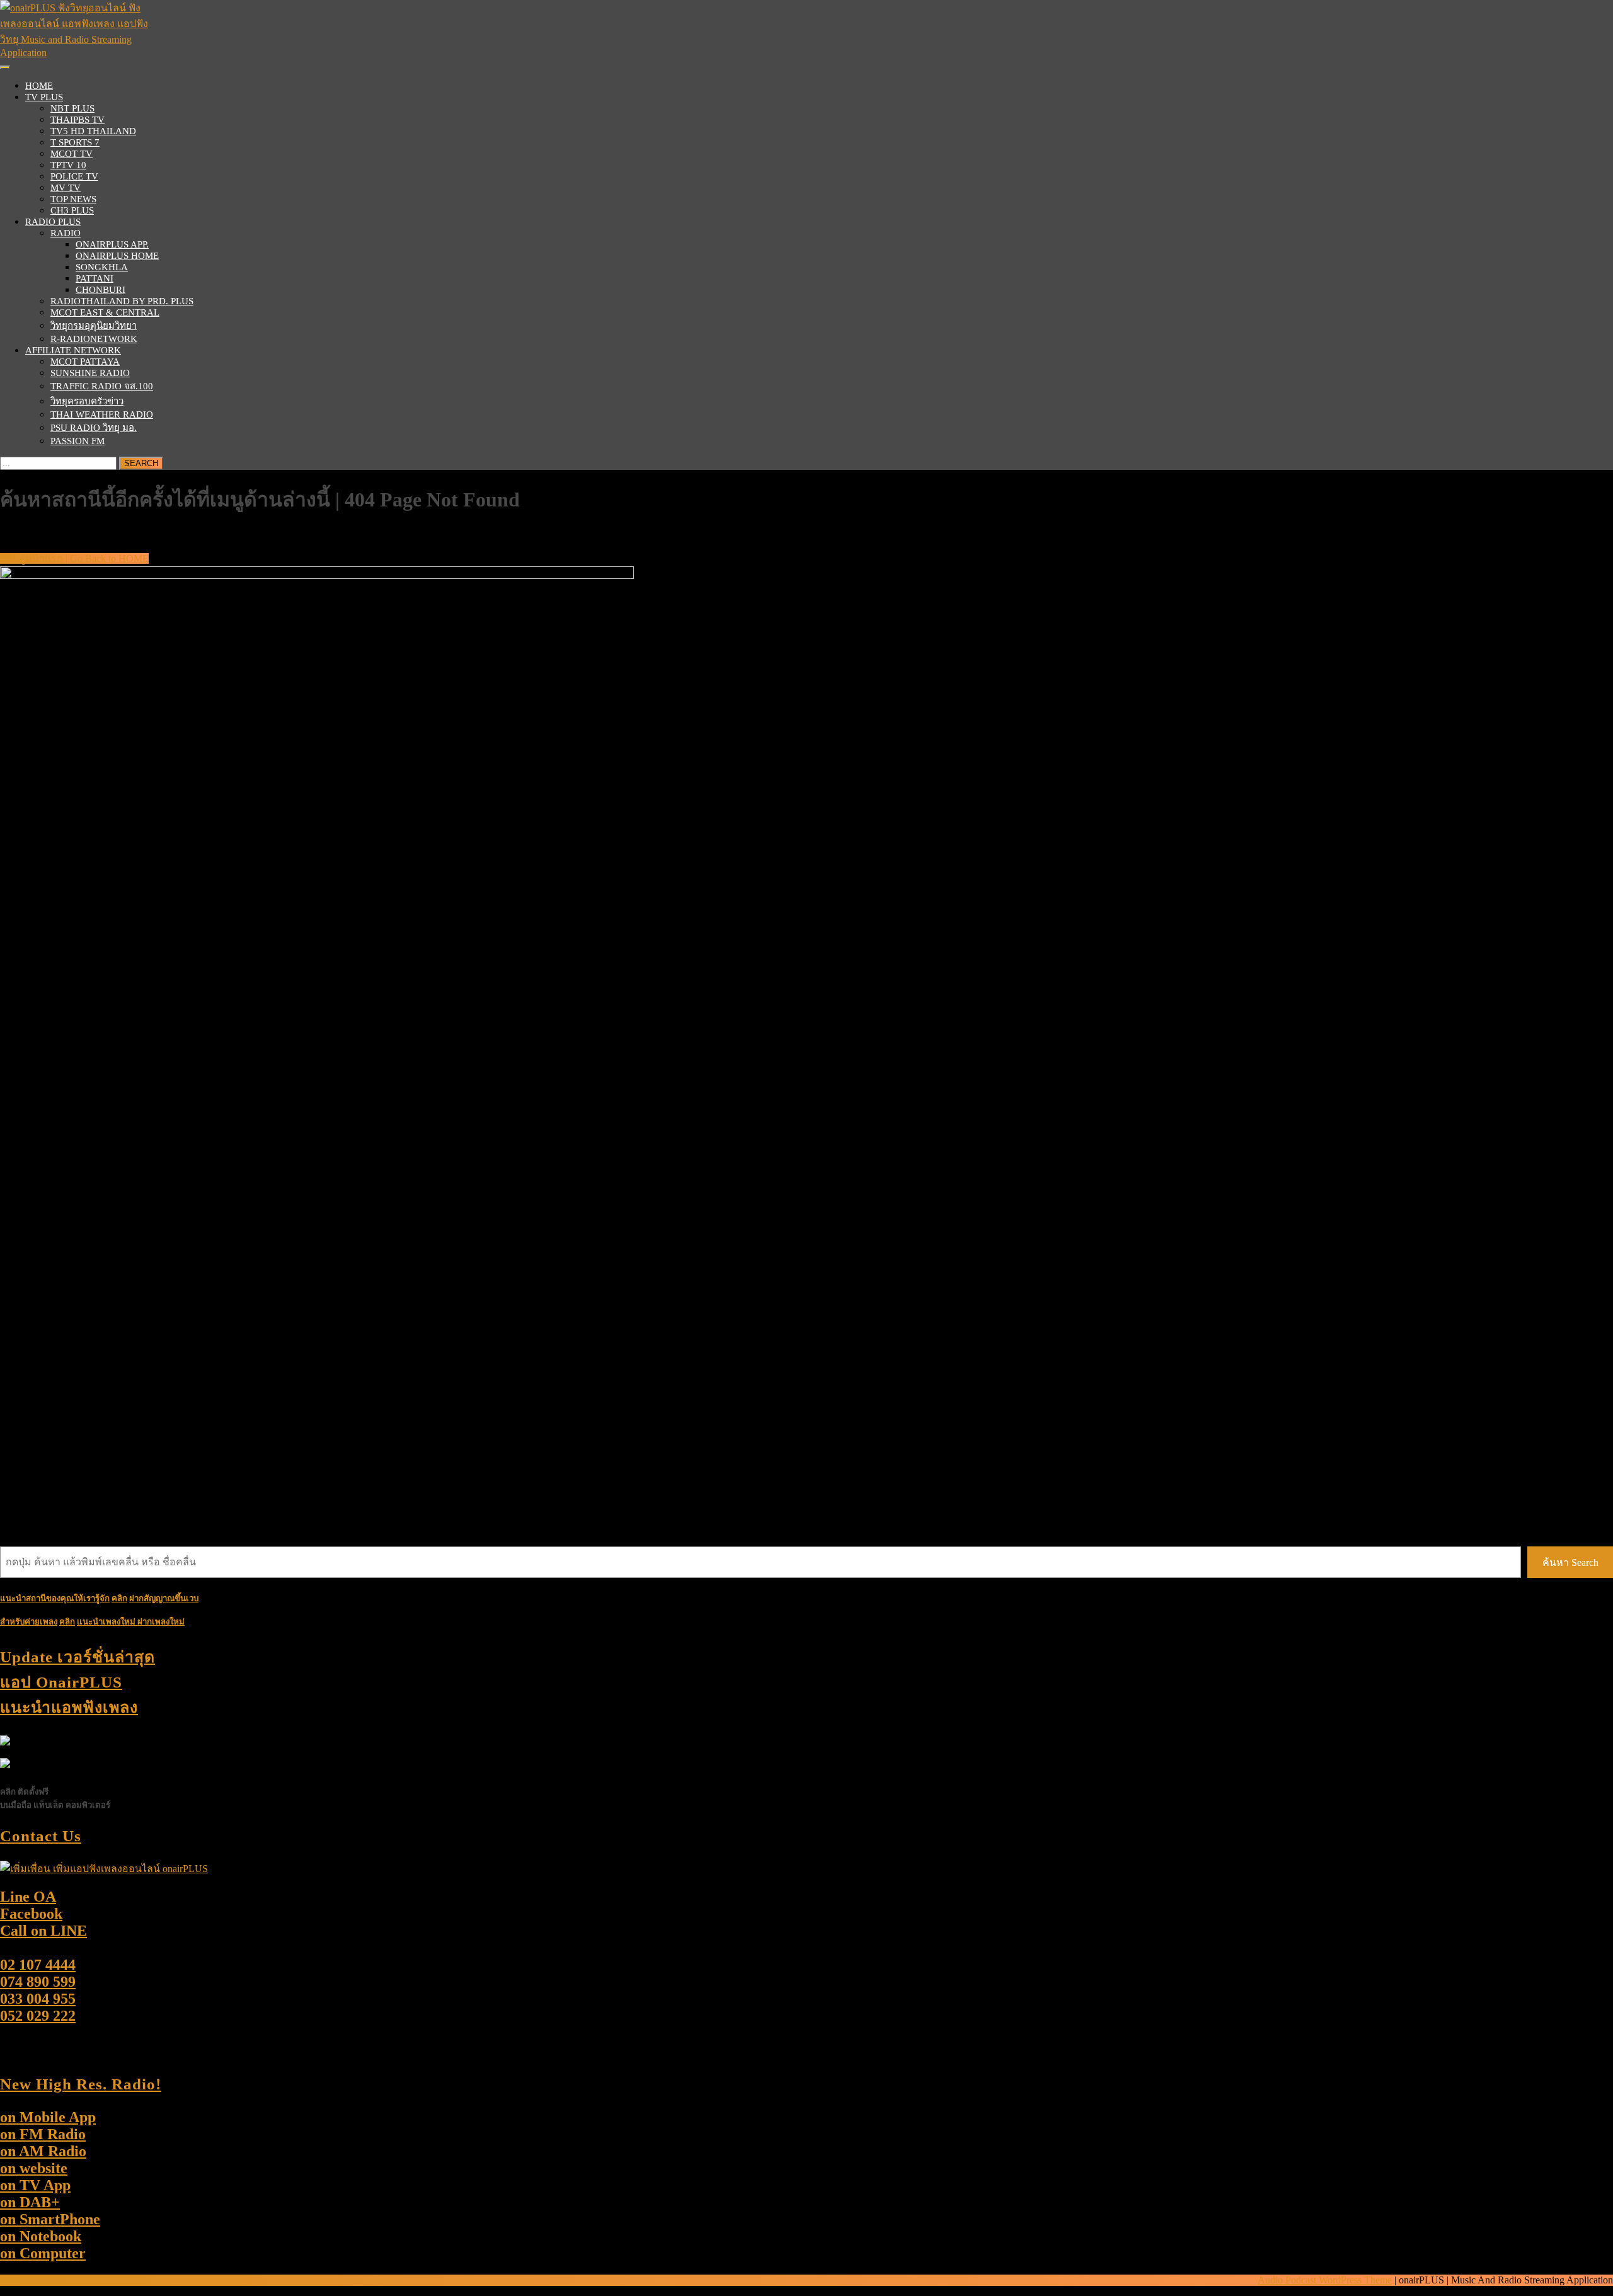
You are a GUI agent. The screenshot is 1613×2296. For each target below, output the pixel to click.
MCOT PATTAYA (85, 362)
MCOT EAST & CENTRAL (105, 312)
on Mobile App (48, 2117)
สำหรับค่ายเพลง (29, 1622)
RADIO (66, 233)
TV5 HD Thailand (93, 131)
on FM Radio (43, 2134)
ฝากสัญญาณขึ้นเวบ (164, 1598)
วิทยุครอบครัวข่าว (87, 401)
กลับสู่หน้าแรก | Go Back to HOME (74, 558)
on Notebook (41, 2236)
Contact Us (41, 1836)
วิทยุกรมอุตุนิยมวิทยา (94, 326)
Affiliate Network (73, 350)
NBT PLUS (72, 108)
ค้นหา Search (1570, 1562)
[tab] (5, 67)
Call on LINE (43, 1931)
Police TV (74, 176)
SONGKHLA (102, 267)
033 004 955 (38, 1999)
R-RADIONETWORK (94, 339)
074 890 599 (38, 1982)
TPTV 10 (68, 165)
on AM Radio (43, 2151)
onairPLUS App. (112, 244)
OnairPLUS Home (117, 256)
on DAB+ (30, 2202)
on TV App (35, 2185)
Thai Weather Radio (102, 414)
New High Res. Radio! (81, 2084)
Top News (73, 199)
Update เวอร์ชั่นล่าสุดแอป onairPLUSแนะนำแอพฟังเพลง (77, 1682)
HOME (39, 86)
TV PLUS (44, 97)
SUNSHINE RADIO (90, 373)
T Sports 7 (75, 142)
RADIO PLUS (53, 222)
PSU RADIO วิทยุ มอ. (94, 428)
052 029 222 (38, 2016)
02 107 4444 (38, 1965)
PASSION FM (77, 441)
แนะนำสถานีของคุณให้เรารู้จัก (55, 1598)
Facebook (31, 1914)
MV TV (66, 188)
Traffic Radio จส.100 (102, 386)
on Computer (43, 2253)
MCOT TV (72, 154)
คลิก (67, 1622)
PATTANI (95, 278)
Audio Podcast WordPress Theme (1325, 2280)
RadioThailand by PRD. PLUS (122, 301)
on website (34, 2168)
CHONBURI (100, 290)
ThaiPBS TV (77, 120)
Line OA (28, 1897)
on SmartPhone (50, 2219)
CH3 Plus (72, 210)
